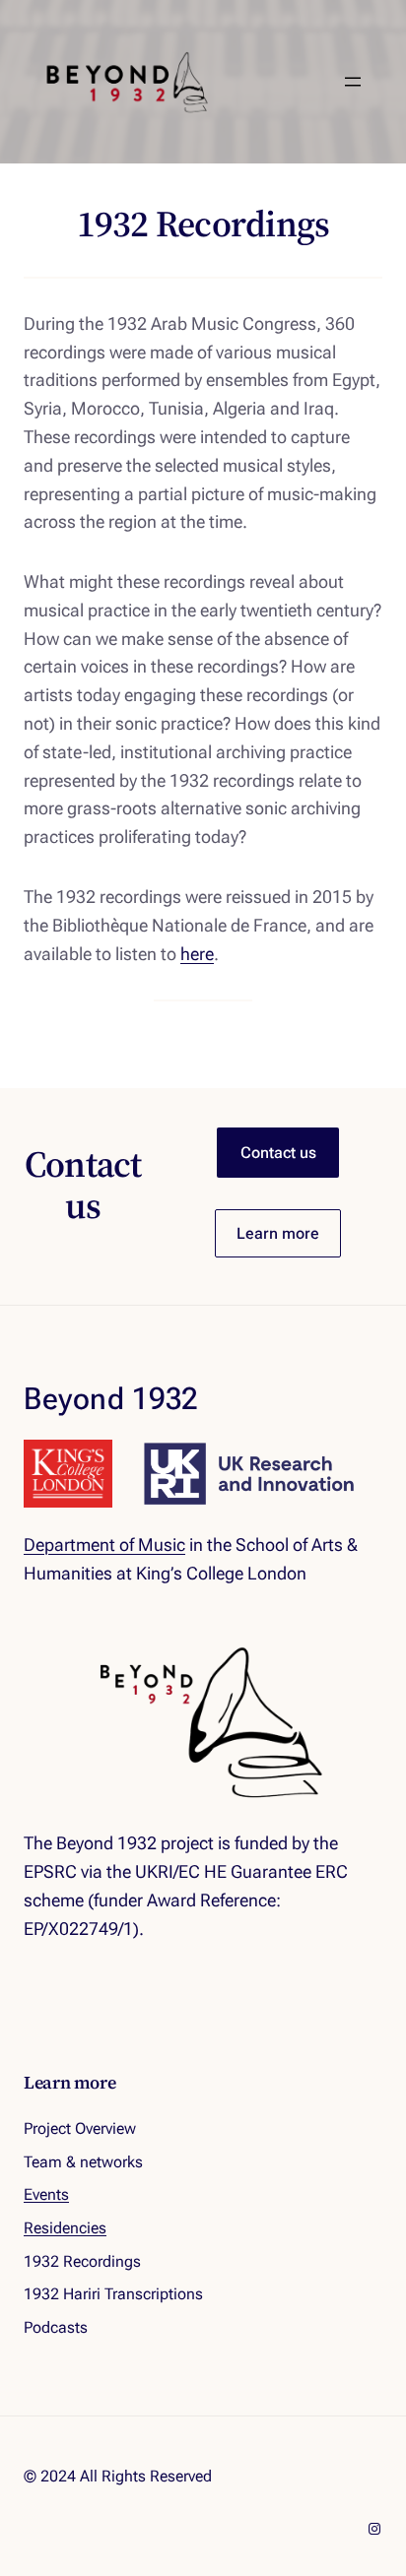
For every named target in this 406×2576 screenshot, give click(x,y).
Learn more (278, 1233)
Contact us (278, 1153)
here (197, 954)
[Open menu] (353, 82)
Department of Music (104, 1545)
